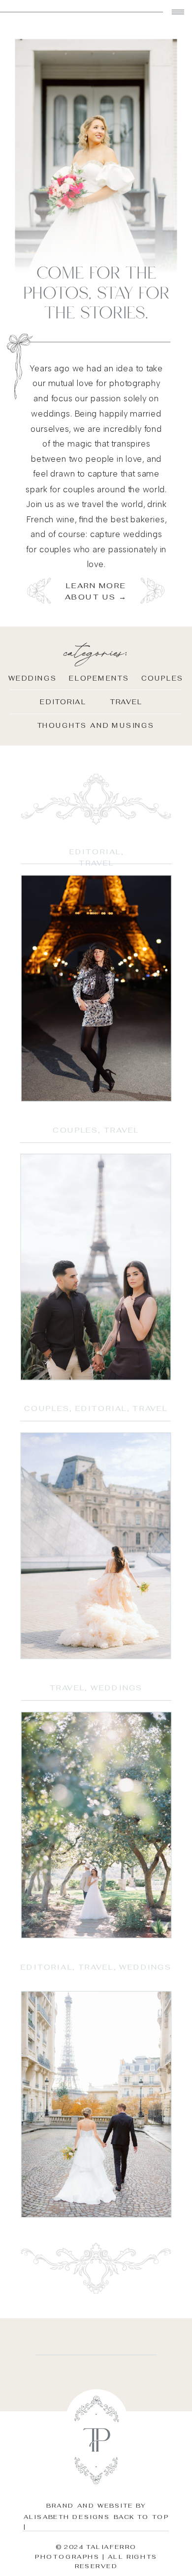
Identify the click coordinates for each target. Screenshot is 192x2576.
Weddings (116, 1688)
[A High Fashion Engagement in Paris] (96, 1546)
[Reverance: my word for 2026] (96, 988)
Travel (96, 864)
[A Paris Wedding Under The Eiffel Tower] (96, 2104)
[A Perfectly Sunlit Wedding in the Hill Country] (96, 1825)
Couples (75, 1131)
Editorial (95, 852)
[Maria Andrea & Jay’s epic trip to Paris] (96, 1267)
